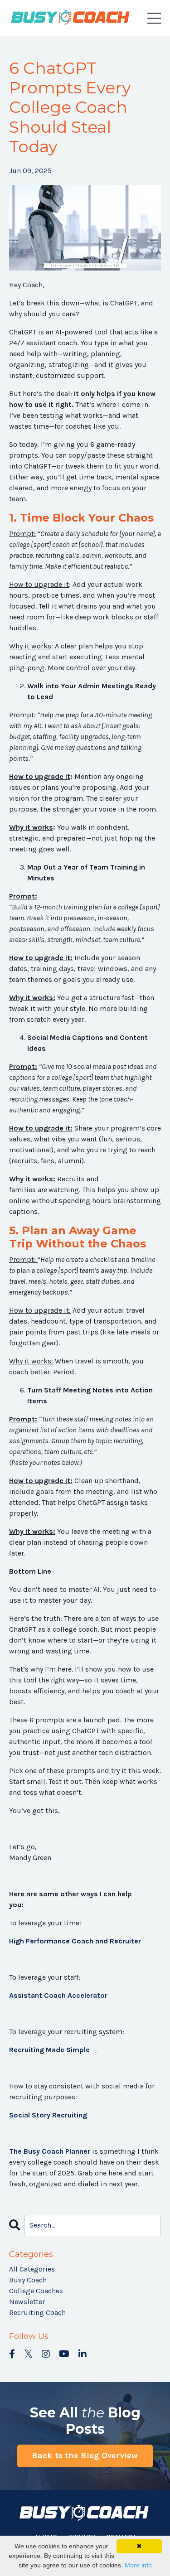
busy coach (28, 2280)
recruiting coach (37, 2313)
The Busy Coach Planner (50, 2151)
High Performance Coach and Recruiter (75, 1941)
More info (138, 2565)
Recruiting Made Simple (49, 2050)
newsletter (27, 2302)
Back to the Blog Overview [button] (85, 2455)
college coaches (36, 2291)
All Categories (32, 2269)
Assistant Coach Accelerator (58, 1995)
